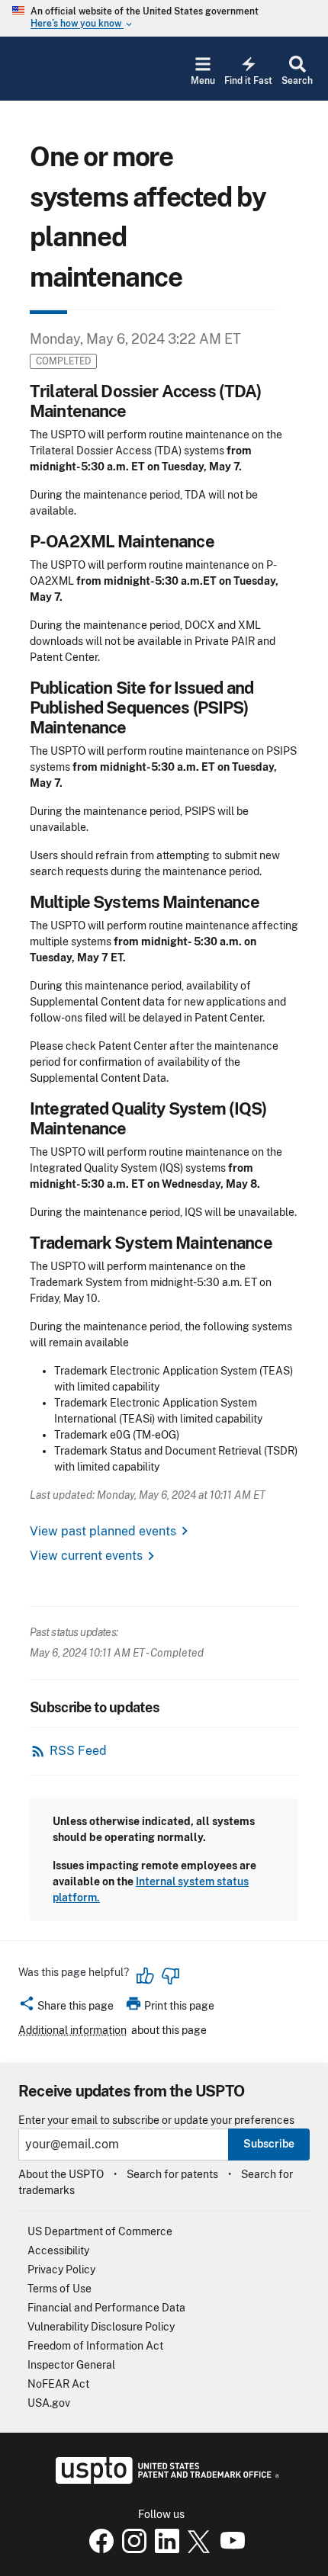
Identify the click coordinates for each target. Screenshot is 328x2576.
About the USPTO (61, 2174)
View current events (86, 1556)
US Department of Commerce (100, 2231)
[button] (66, 2008)
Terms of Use (59, 2289)
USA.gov (49, 2403)
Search (297, 81)
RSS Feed (78, 1751)
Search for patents (172, 2174)
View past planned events (103, 1531)
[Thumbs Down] (170, 1976)
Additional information (72, 2030)
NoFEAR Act (58, 2384)
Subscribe (269, 2144)
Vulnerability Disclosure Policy (101, 2327)
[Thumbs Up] (146, 1976)
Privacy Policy (61, 2270)
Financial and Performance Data (106, 2308)
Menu (203, 81)
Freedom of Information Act (95, 2346)
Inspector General (71, 2365)
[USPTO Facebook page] (98, 2549)
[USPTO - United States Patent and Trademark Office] (164, 2480)
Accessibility (58, 2250)
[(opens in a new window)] (131, 2549)
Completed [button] (63, 361)
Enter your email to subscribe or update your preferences (156, 2120)
